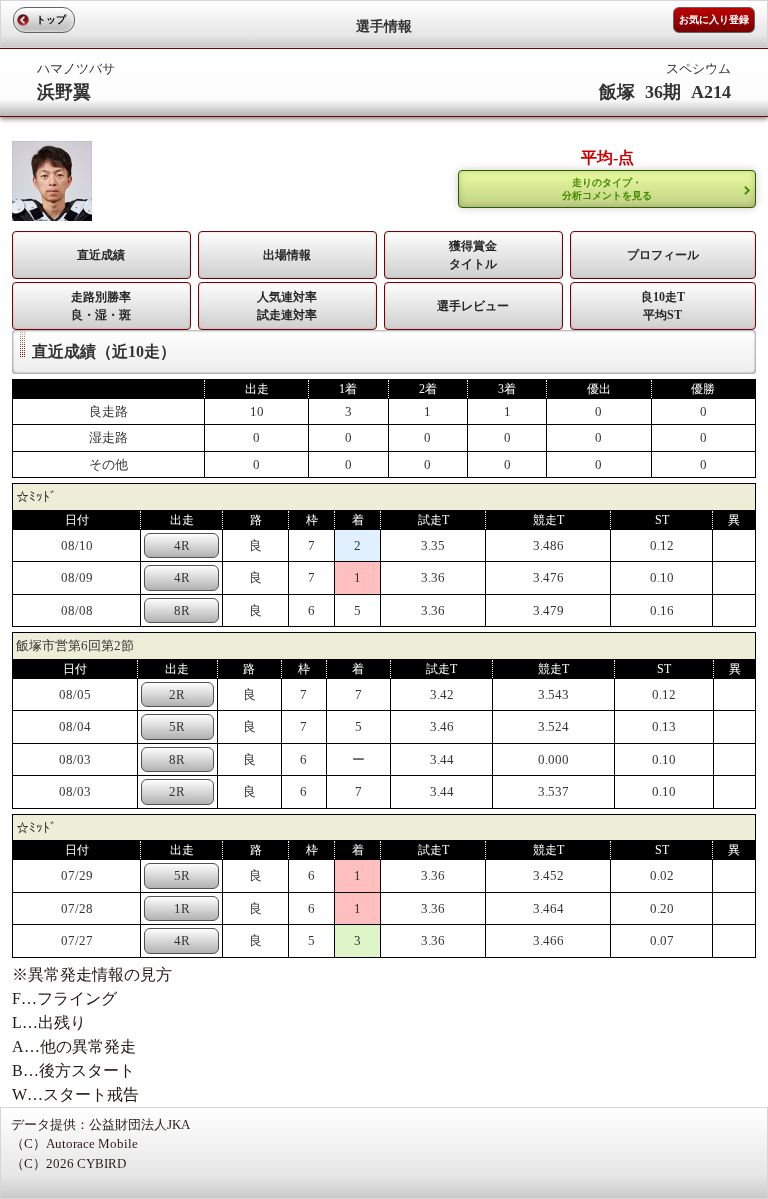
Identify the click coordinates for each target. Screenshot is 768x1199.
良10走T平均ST (663, 306)
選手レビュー (473, 306)
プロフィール (663, 255)
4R (182, 545)
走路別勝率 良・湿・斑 (101, 306)
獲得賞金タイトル (473, 255)
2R (177, 694)
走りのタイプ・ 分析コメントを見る (607, 189)
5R (177, 726)
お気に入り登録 (714, 19)
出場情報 (287, 255)
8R (182, 610)
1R (182, 908)
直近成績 (101, 255)
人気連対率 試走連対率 (287, 306)
